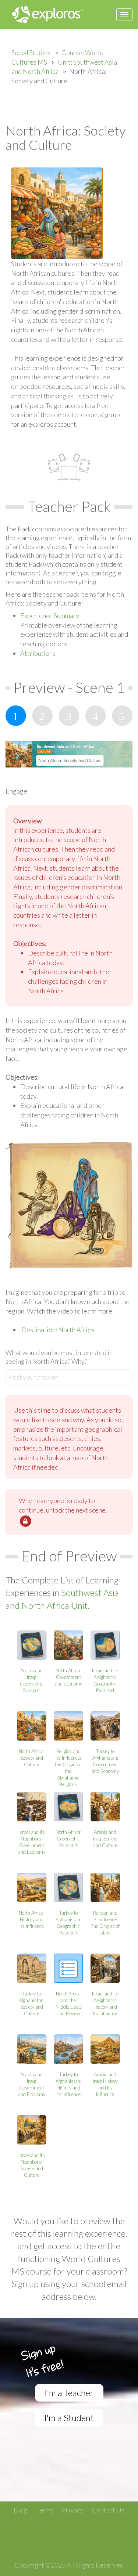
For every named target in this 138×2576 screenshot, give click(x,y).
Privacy (72, 2510)
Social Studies (31, 53)
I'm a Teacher (69, 2393)
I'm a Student (69, 2418)
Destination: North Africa (58, 1330)
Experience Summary (50, 615)
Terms (45, 2510)
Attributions (38, 653)
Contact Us (108, 2510)
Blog (20, 2510)
